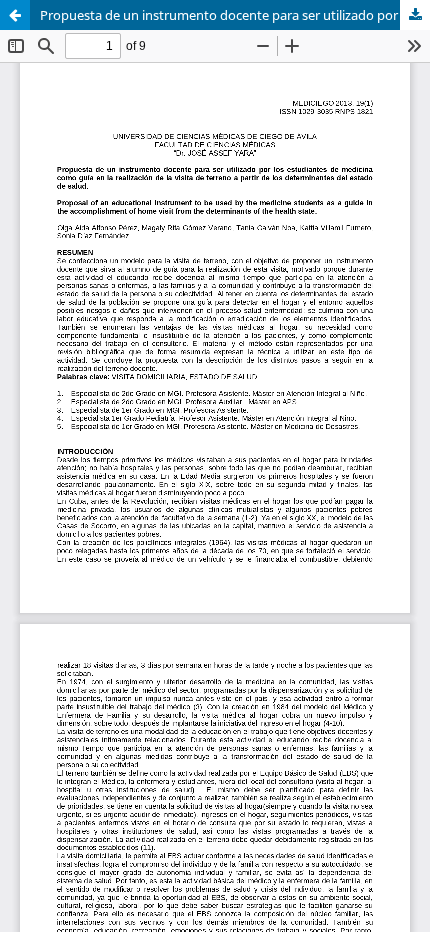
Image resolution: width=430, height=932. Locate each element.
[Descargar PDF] (415, 15)
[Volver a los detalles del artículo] (15, 15)
